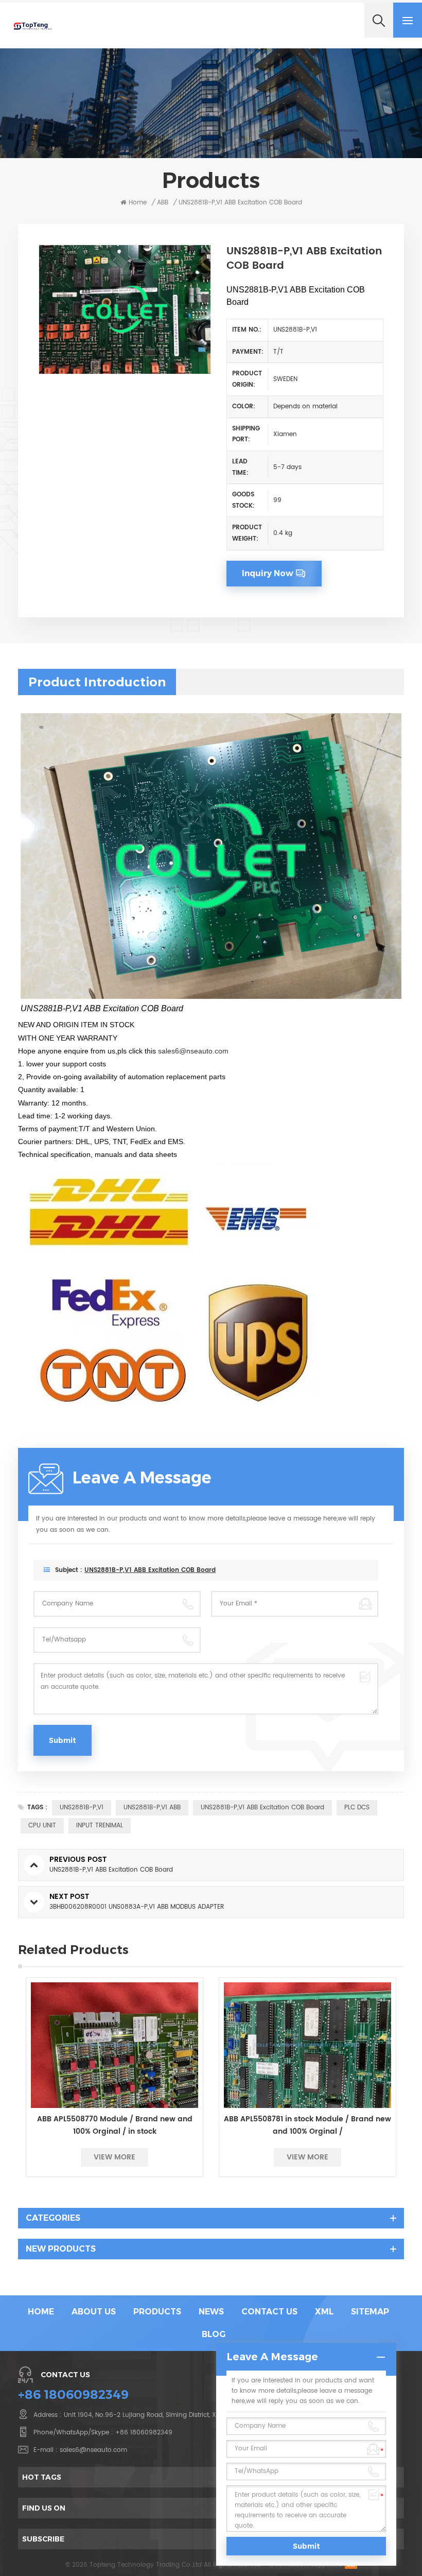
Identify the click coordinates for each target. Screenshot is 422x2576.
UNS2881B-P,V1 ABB (152, 1808)
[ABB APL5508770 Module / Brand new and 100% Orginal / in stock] (115, 2045)
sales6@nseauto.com (193, 1051)
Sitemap (370, 2312)
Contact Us (269, 2312)
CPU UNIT (42, 1826)
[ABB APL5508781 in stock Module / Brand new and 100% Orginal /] (307, 2045)
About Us (94, 2312)
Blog (214, 2334)
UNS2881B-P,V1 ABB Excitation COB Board (150, 1570)
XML (324, 2312)
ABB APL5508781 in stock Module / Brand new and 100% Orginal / (307, 2125)
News (211, 2312)
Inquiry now (268, 573)
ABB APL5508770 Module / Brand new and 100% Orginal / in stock (115, 2125)
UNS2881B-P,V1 (82, 1808)
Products (157, 2312)
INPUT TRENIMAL (100, 1826)
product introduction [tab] (97, 682)
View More (115, 2157)
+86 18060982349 (73, 2395)
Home (138, 203)
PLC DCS (357, 1808)
